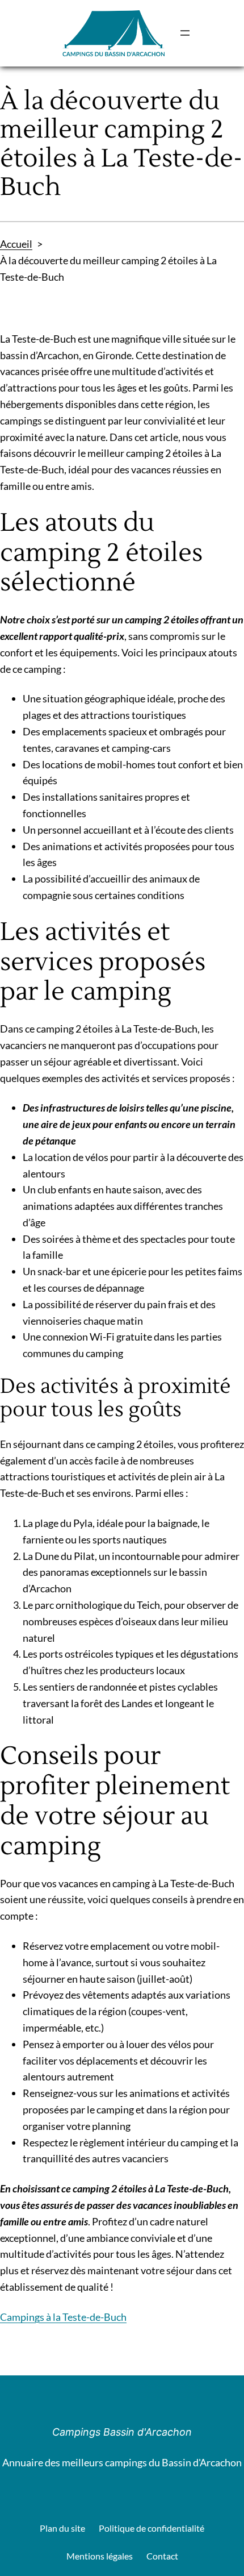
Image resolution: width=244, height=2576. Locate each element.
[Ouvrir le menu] (185, 33)
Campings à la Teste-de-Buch (63, 2317)
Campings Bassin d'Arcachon (122, 2432)
